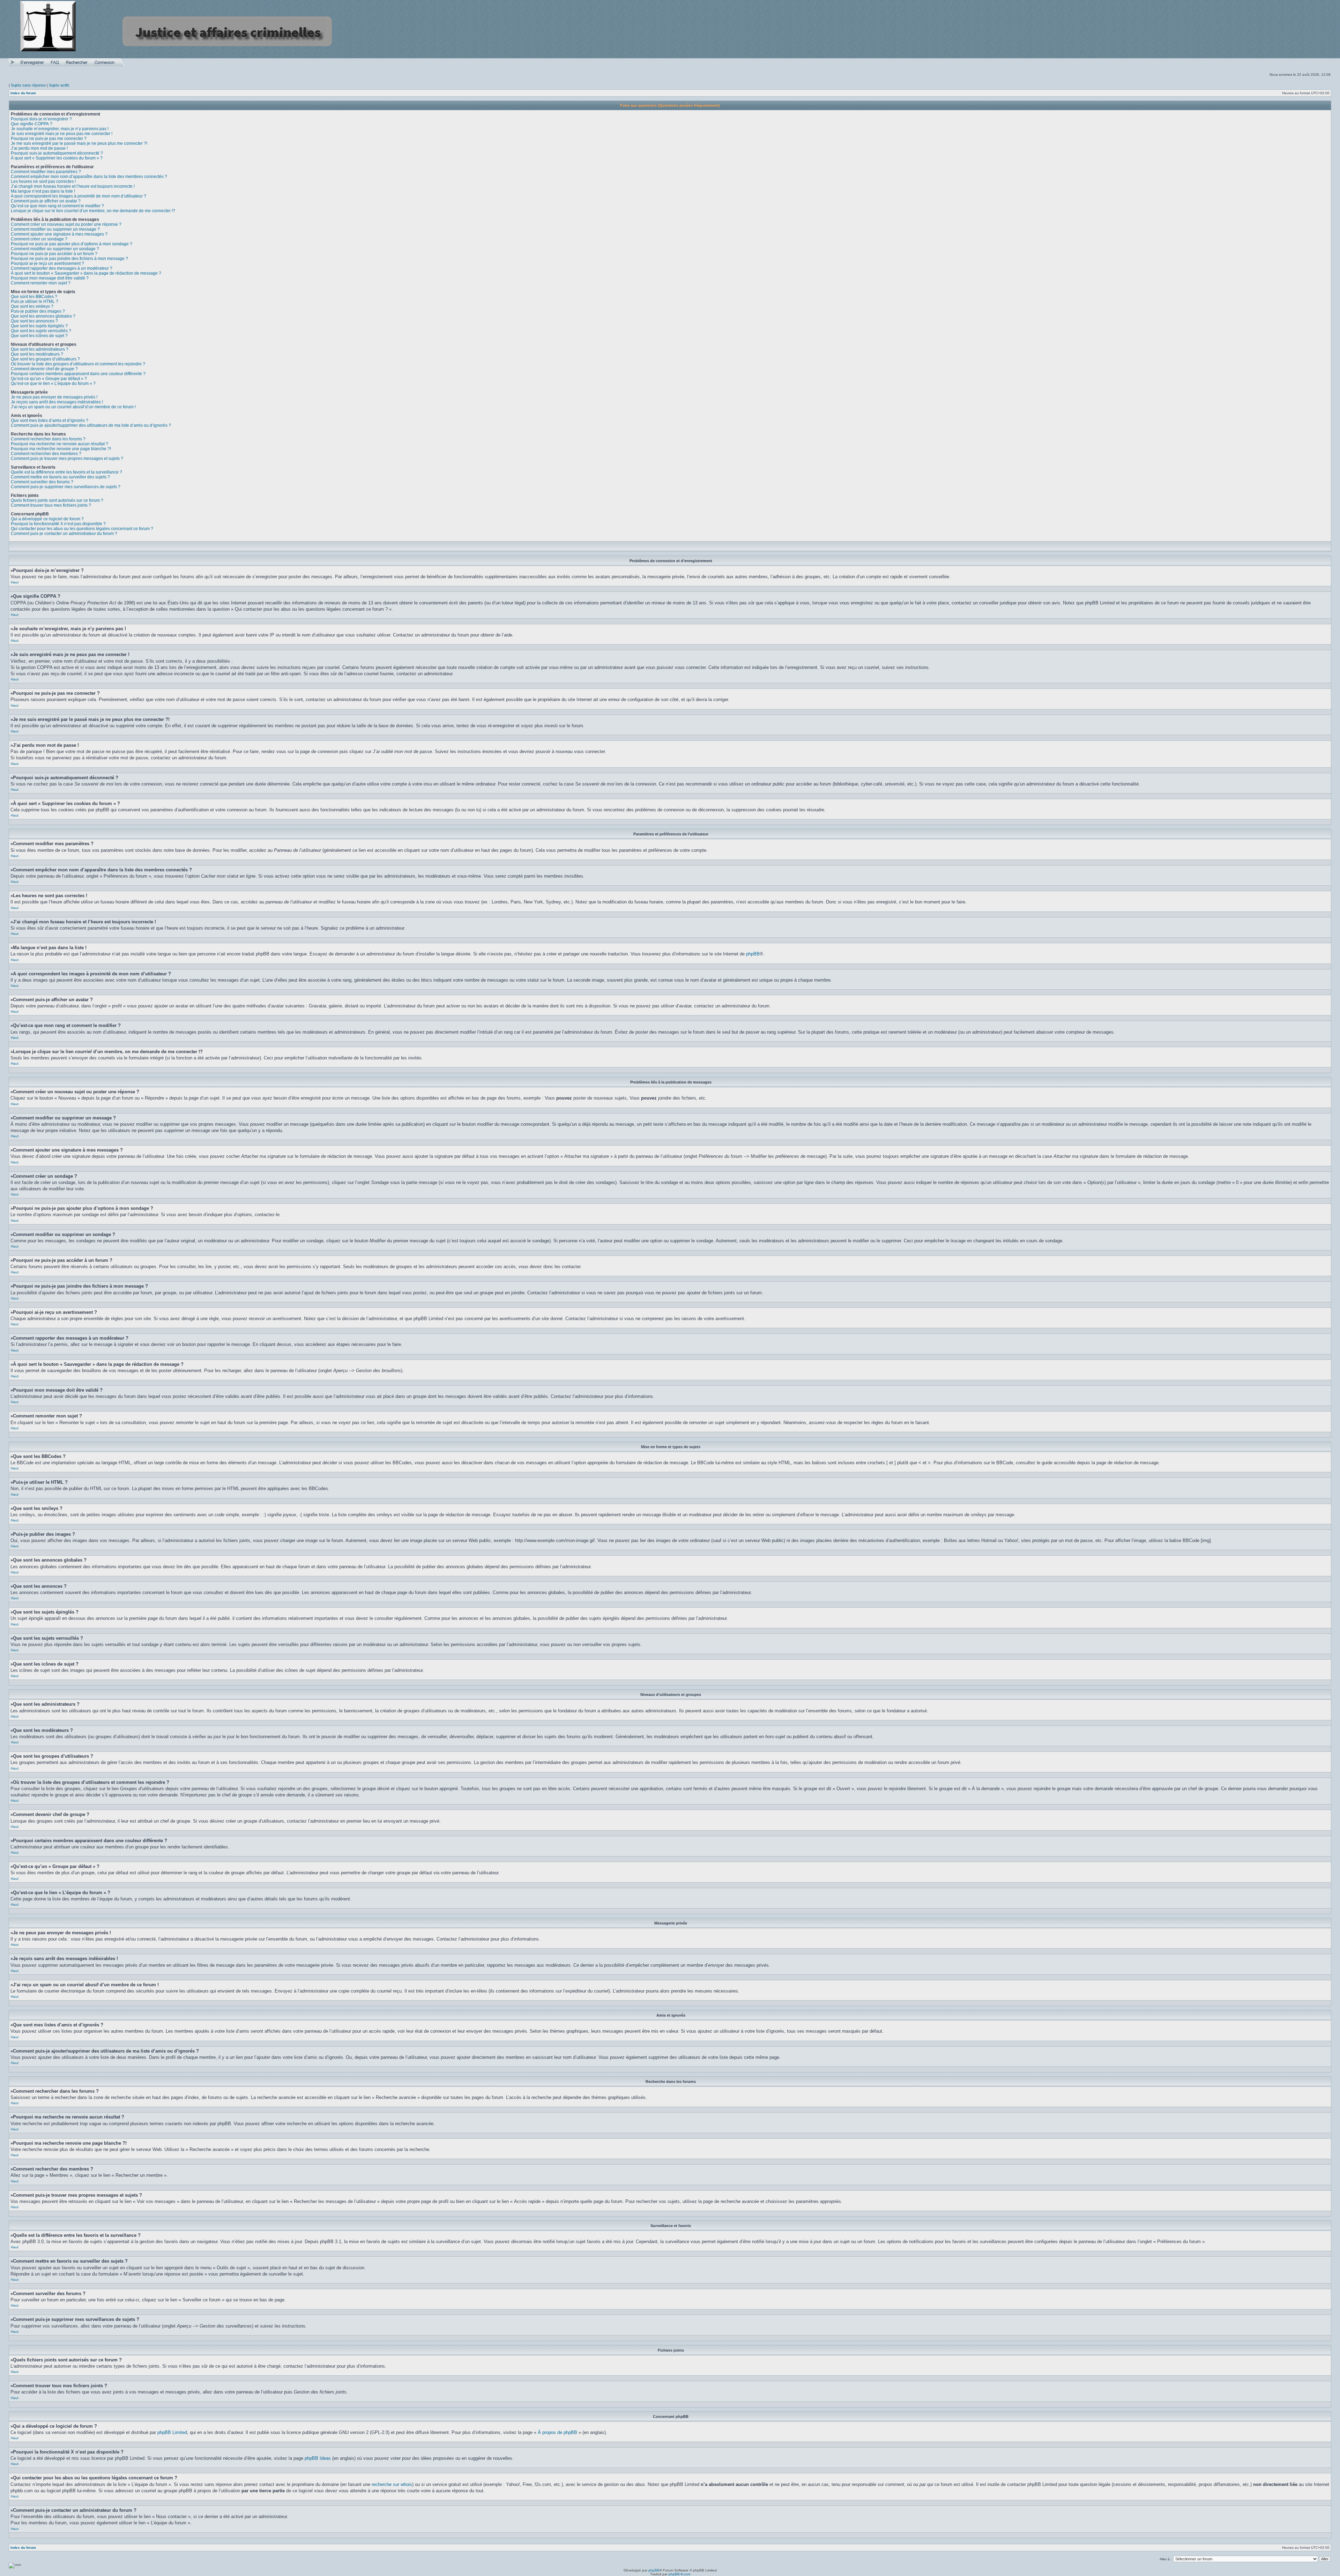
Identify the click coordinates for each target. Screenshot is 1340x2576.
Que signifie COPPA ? (32, 124)
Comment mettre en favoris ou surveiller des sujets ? (60, 477)
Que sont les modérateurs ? (37, 354)
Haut (15, 582)
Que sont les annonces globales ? (43, 316)
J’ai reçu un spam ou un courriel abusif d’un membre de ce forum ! (73, 407)
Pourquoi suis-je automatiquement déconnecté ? (57, 153)
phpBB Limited (172, 2432)
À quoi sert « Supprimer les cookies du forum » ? (57, 158)
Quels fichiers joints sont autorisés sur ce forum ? (57, 500)
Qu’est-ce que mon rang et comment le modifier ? (57, 206)
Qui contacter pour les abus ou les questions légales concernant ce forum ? (82, 529)
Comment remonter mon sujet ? (41, 283)
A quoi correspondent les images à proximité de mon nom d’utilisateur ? (79, 196)
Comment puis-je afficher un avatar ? (46, 201)
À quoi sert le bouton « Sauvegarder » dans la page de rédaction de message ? (86, 273)
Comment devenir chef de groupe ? (44, 369)
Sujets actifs (59, 85)
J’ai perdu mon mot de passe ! (39, 148)
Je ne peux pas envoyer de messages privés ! (54, 397)
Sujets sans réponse (28, 85)
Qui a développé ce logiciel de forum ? (47, 519)
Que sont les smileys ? (32, 306)
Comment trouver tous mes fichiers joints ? (51, 505)
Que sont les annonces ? (34, 321)
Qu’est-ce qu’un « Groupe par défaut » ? (49, 379)
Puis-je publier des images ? (38, 311)
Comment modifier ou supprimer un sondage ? (55, 249)
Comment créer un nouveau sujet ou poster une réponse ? (66, 224)
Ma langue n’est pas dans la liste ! (43, 191)
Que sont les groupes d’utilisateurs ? (45, 359)
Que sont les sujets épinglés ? (39, 326)
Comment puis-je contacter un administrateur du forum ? (64, 534)
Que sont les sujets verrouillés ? (41, 331)
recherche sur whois (392, 2484)
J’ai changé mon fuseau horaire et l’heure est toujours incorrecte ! (73, 186)
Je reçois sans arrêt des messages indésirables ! (57, 402)
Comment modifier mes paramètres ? (46, 172)
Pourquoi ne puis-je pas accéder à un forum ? (54, 254)
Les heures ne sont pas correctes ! (43, 181)
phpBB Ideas (318, 2458)
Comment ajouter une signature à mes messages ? (59, 234)
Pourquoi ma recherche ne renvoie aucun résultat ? (59, 444)
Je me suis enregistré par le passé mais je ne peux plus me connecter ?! (79, 143)
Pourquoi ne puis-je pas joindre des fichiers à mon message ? (69, 259)
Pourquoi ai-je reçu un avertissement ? (47, 263)
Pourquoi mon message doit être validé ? (50, 278)
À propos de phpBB (557, 2432)
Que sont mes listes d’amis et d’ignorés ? (50, 420)
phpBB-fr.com (679, 2574)
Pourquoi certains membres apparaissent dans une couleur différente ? (78, 374)
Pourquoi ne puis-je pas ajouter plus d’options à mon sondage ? (72, 244)
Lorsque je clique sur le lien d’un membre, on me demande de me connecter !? (93, 211)
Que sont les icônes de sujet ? (39, 336)
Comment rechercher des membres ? (46, 454)
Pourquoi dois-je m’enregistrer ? (41, 119)
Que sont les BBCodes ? (34, 297)
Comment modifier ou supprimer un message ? (55, 229)
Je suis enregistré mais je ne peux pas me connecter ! (62, 134)
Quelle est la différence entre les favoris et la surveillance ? (66, 472)
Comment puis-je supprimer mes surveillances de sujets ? (66, 487)
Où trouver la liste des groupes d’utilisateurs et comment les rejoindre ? (78, 364)
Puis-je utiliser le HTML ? (35, 301)
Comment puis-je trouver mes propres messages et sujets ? (67, 459)
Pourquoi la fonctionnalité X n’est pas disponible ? (58, 524)
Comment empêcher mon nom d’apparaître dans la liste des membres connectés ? (89, 177)
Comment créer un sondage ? (39, 239)
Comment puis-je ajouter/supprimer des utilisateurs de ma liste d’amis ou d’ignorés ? (91, 425)
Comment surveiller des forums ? (42, 482)
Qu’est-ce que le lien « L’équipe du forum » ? (53, 384)
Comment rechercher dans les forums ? (48, 439)
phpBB (753, 954)
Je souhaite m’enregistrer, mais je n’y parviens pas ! (60, 129)
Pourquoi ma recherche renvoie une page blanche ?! (61, 449)
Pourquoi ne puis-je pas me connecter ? (49, 139)
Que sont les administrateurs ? (40, 349)
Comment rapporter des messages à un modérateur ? (62, 268)
